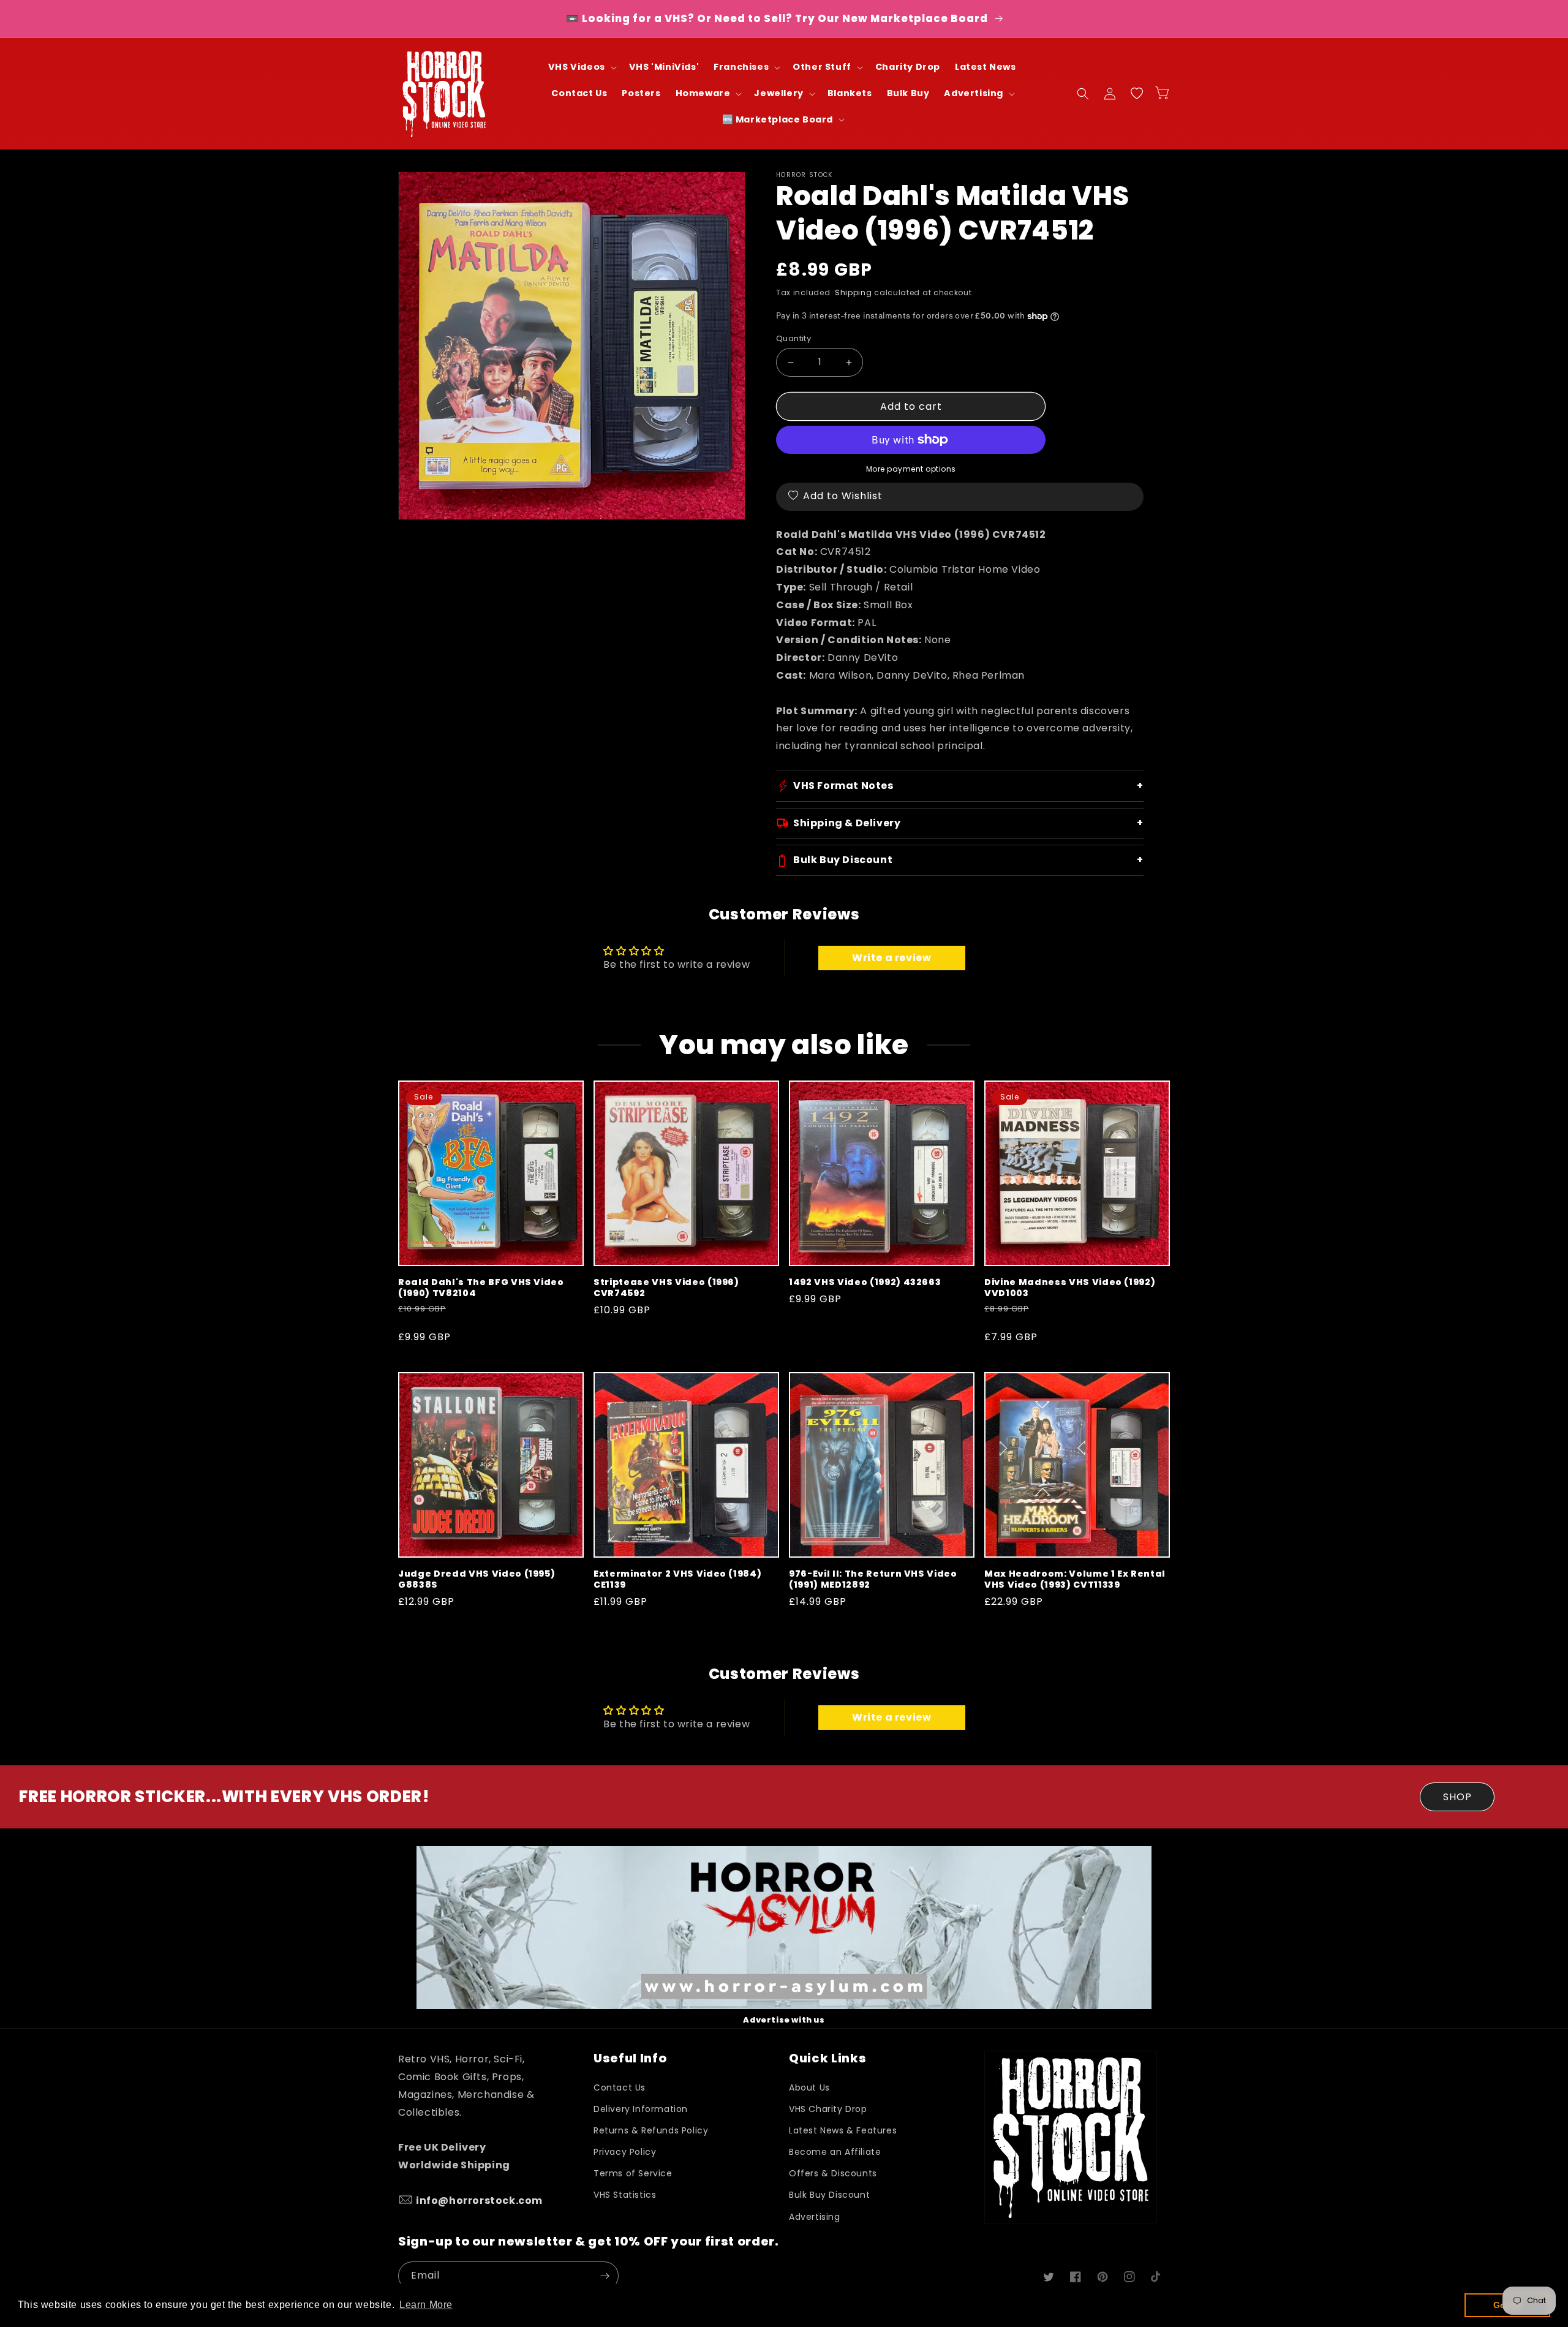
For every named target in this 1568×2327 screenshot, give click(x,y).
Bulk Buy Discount (829, 2195)
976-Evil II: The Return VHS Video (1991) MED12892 (873, 1579)
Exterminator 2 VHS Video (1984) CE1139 (677, 1579)
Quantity (793, 338)
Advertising (815, 2217)
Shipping (854, 292)
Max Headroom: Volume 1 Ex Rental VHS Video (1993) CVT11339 (1075, 1579)
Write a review (891, 958)
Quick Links (827, 2058)
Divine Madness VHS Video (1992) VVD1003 (1070, 1288)
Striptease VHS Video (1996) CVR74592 (666, 1288)
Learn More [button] (426, 2305)
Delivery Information (641, 2109)
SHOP (1457, 1797)
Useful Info (630, 2058)
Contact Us (620, 2088)
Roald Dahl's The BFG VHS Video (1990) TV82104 (481, 1288)
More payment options (911, 469)
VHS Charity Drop (828, 2109)
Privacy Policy (625, 2152)
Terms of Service (633, 2173)
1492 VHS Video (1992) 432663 (865, 1282)
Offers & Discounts (833, 2173)
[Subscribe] (605, 2276)
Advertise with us (784, 2020)
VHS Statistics (625, 2195)
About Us (809, 2088)
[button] (581, 67)
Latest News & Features (843, 2130)
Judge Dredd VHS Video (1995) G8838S (477, 1579)
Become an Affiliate (835, 2152)
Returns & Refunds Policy (651, 2130)
